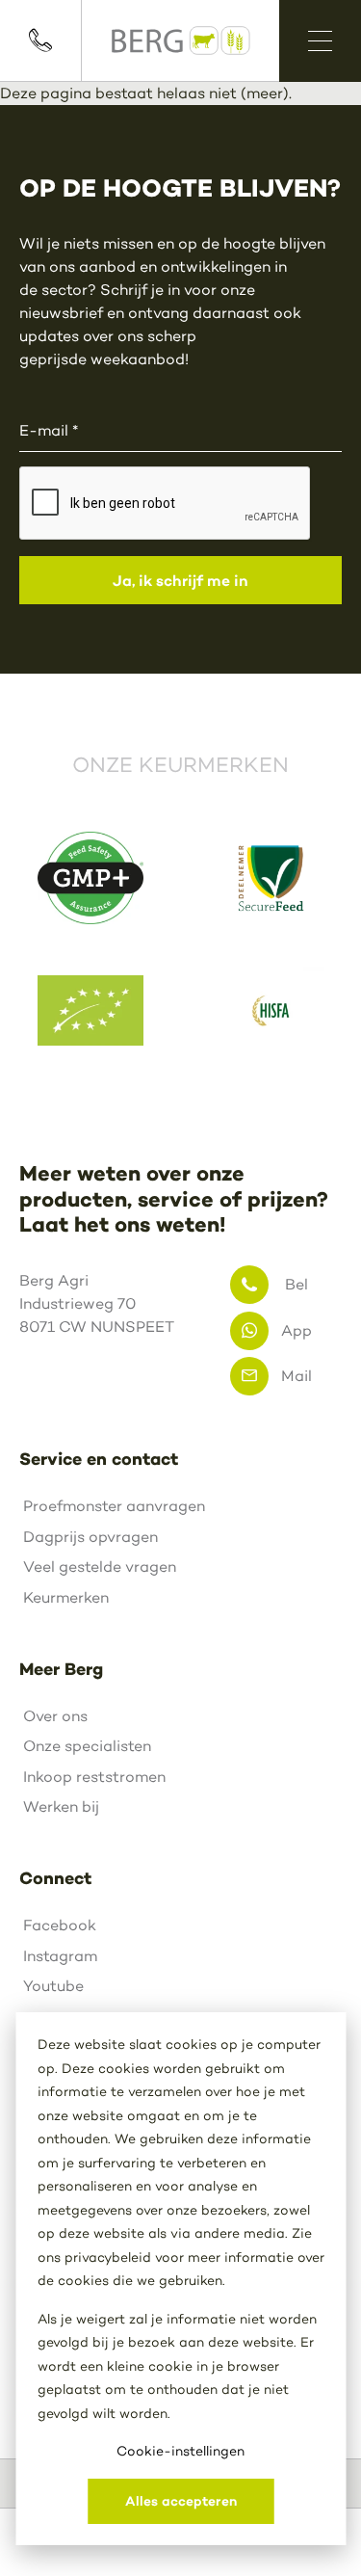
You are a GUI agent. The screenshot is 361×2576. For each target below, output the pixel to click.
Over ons (55, 1716)
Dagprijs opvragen (90, 1537)
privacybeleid (108, 2257)
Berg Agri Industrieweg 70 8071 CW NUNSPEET (97, 1303)
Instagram (60, 1956)
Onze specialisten (87, 1746)
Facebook (60, 1925)
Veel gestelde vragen (100, 1567)
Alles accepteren (181, 2501)
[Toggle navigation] (320, 41)
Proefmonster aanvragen (114, 1506)
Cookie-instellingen (180, 2451)
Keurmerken (66, 1597)
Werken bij (61, 1806)
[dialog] (180, 2279)
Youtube (53, 1986)
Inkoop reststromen (94, 1777)
